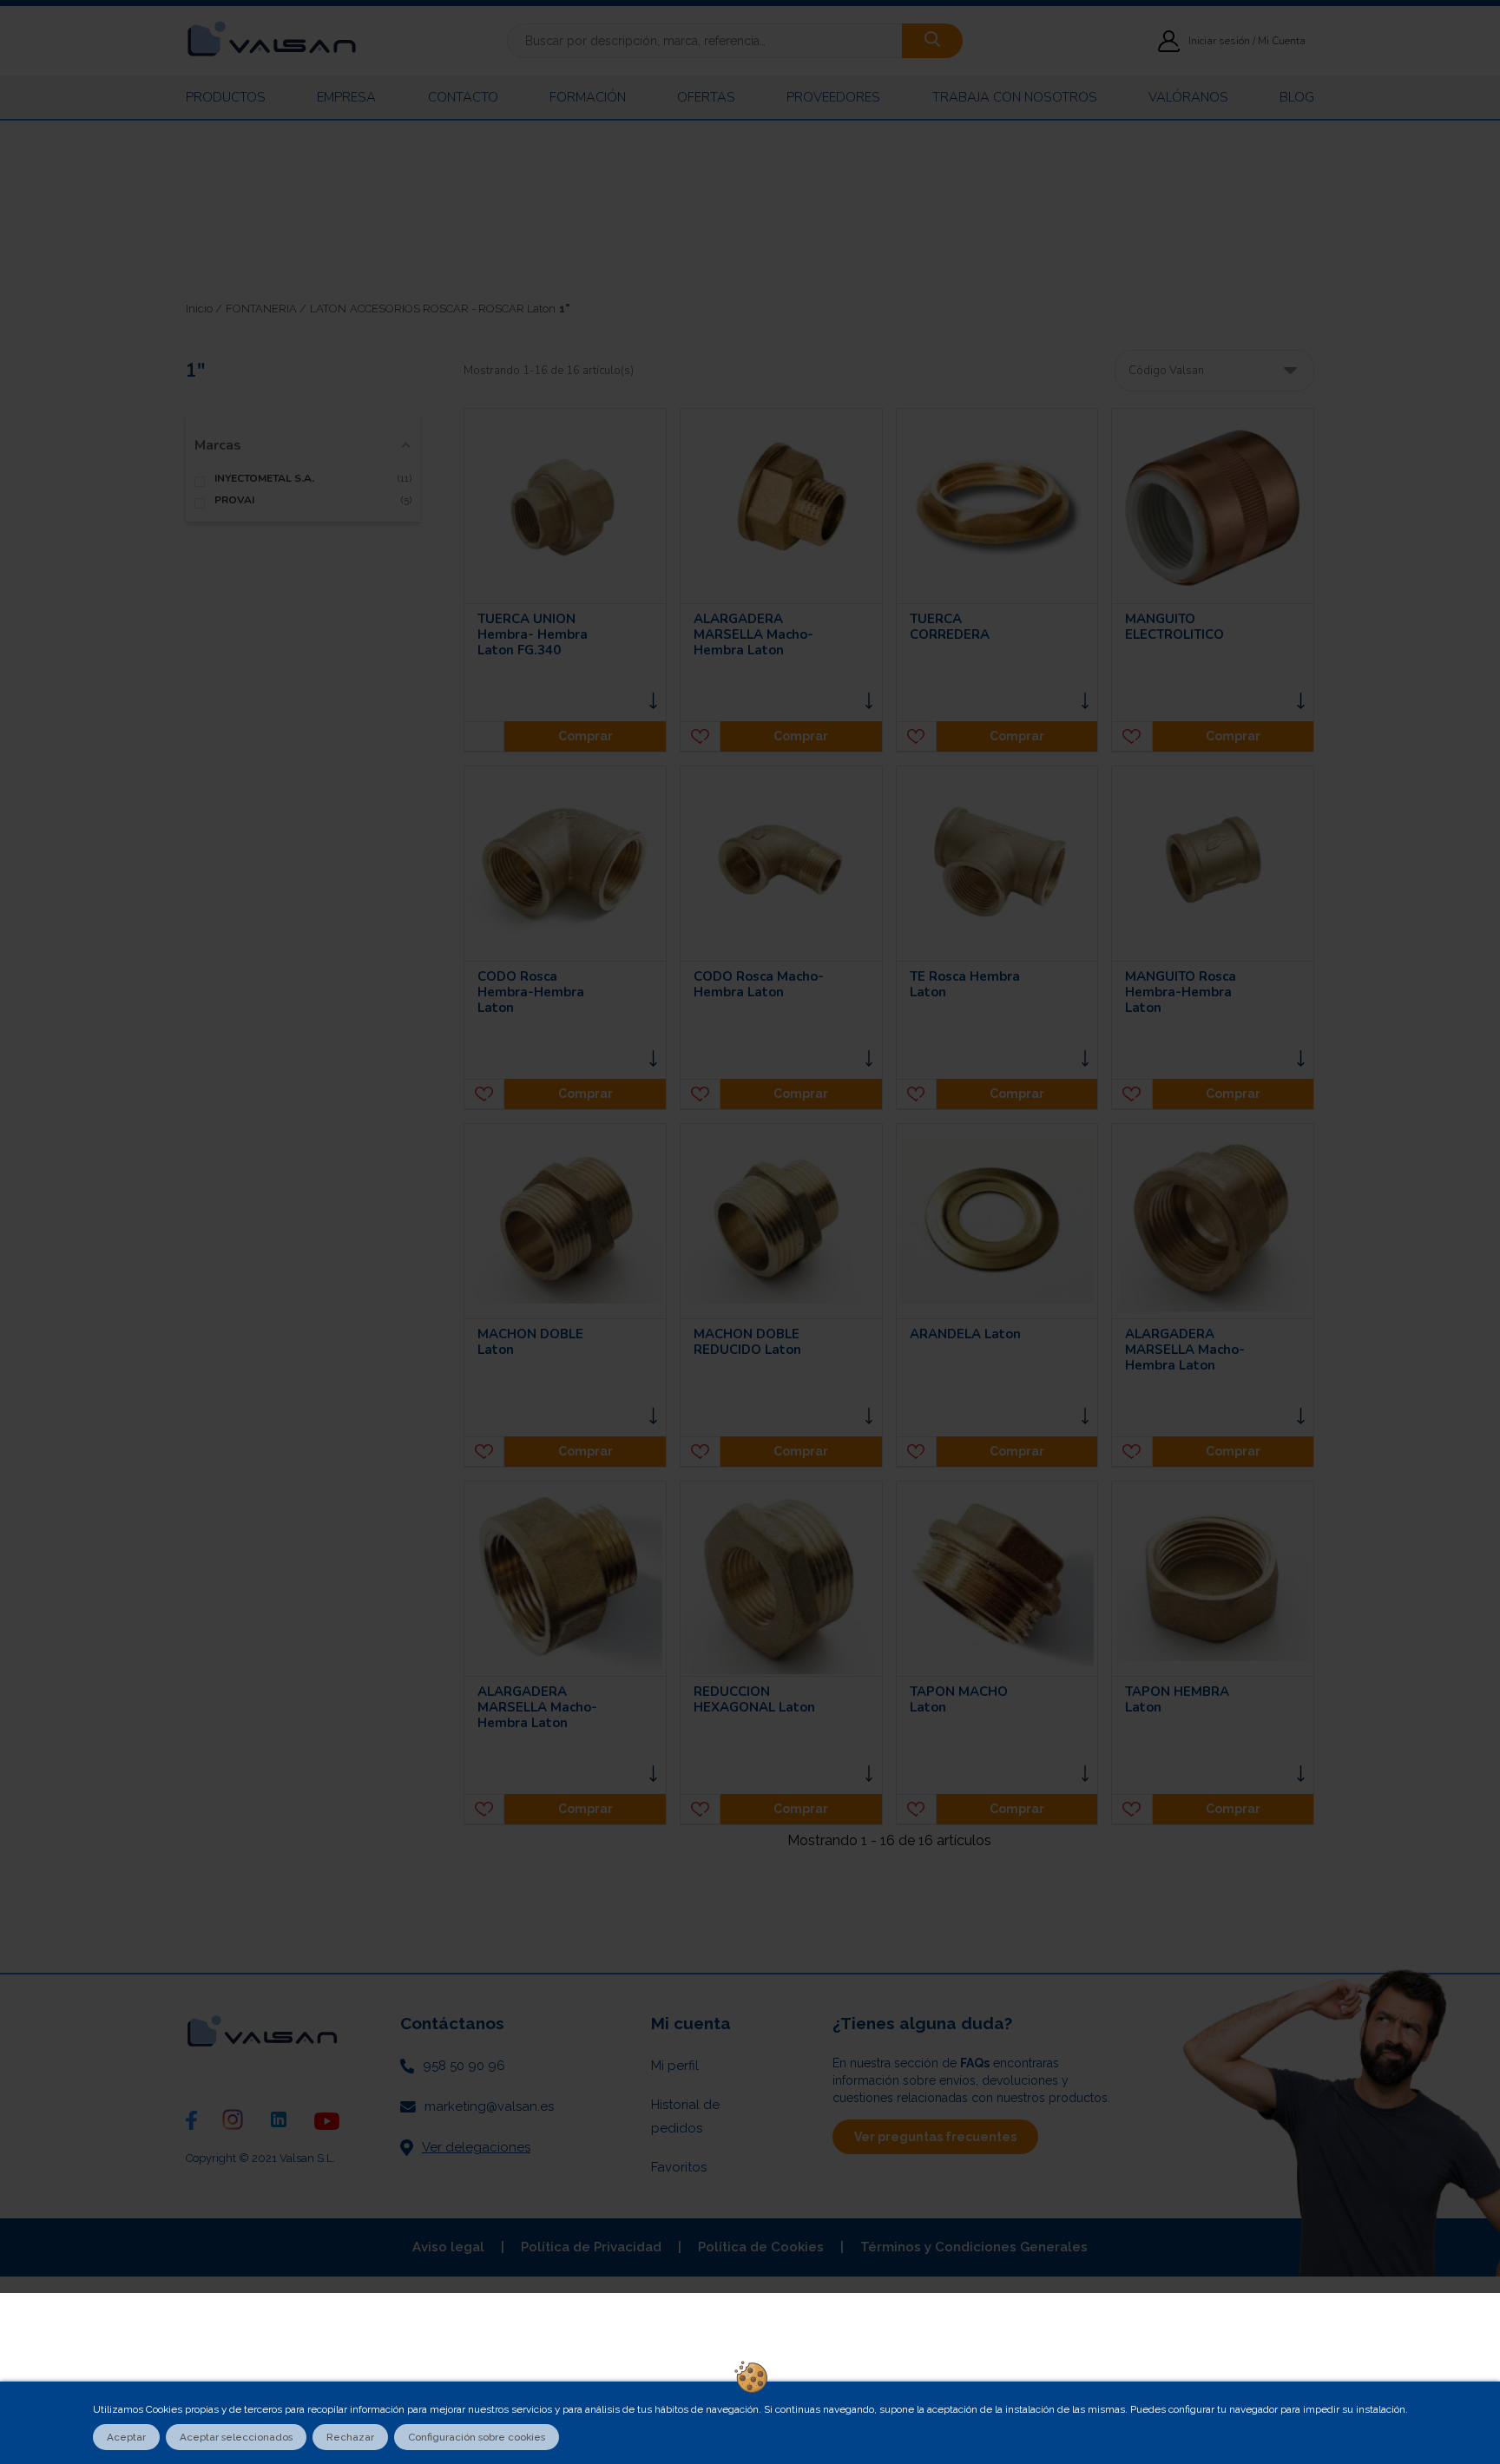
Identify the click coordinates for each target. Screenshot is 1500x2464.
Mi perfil (675, 2066)
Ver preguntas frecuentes (935, 2137)
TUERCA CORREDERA (950, 627)
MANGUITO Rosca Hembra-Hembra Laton (1181, 992)
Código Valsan (1166, 371)
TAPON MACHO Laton (959, 1699)
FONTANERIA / (266, 309)
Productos (226, 97)
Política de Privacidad (591, 2247)
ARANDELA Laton (965, 1334)
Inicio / (204, 309)
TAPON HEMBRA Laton (1177, 1699)
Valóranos (1188, 97)
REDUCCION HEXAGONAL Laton (754, 1699)
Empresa (346, 97)
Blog (1297, 97)
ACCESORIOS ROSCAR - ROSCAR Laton (453, 309)
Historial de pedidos (685, 2116)
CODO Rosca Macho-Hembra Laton (759, 984)
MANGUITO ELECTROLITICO (1174, 627)
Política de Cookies (761, 2247)
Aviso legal (448, 2247)
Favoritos (679, 2167)
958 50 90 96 (464, 2066)
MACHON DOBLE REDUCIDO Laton (747, 1342)
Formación (588, 97)
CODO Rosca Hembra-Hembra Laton (531, 992)
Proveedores (833, 97)
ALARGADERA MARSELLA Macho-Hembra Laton (753, 634)
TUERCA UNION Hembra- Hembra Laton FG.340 (533, 634)
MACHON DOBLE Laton (530, 1342)
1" (565, 309)
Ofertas (706, 97)
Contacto (463, 97)
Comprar (586, 736)
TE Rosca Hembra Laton (965, 984)
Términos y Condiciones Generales (974, 2247)
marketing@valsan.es (489, 2106)
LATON (328, 309)
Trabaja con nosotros (1015, 97)
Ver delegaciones (476, 2147)
